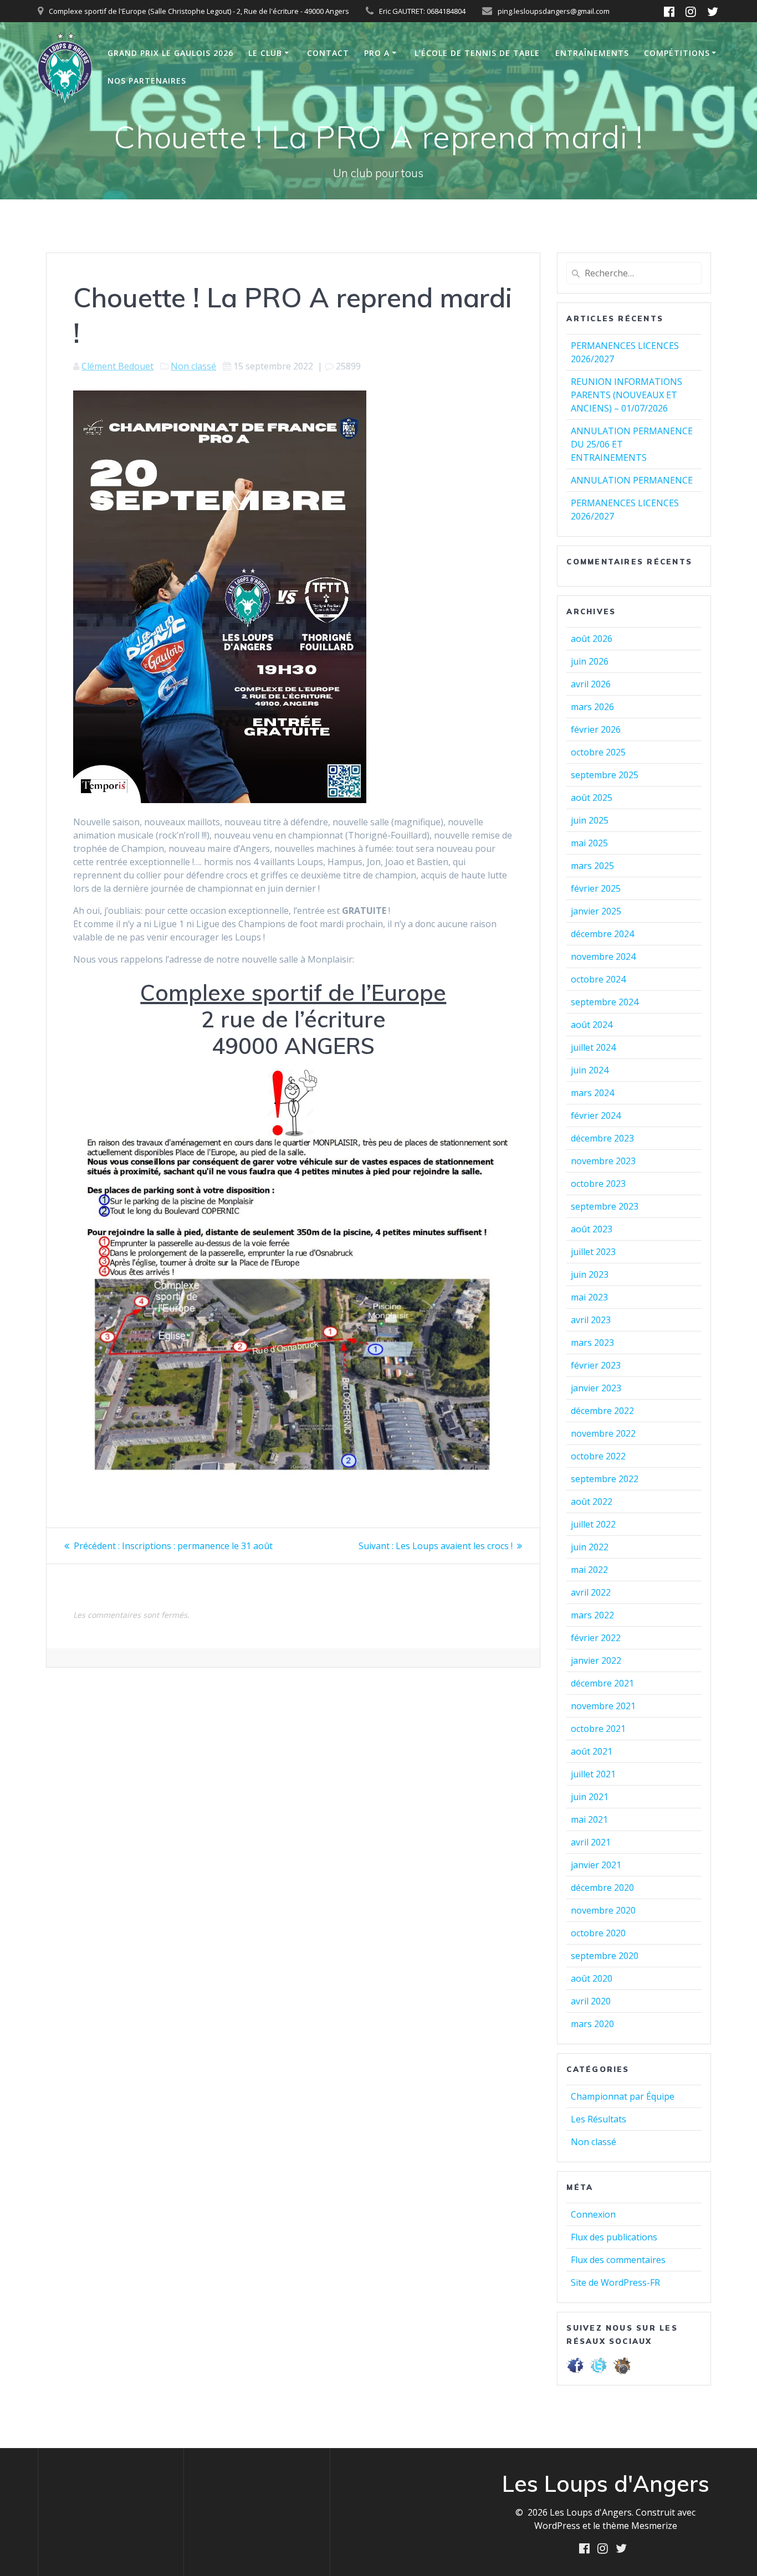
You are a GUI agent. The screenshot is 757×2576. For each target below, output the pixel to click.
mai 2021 (589, 1819)
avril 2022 (591, 1592)
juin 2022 (590, 1547)
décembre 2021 (602, 1683)
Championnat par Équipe (623, 2096)
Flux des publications (614, 2237)
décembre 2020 (602, 1888)
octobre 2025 (598, 752)
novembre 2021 (603, 1706)
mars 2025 (592, 866)
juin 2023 (590, 1274)
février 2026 (596, 729)
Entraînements (592, 53)
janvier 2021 (596, 1865)
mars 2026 (592, 707)
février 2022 (596, 1638)
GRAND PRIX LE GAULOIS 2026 (170, 53)
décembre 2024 (602, 934)
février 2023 (596, 1365)
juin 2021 (590, 1797)
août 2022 (592, 1502)
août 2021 (592, 1751)
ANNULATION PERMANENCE (632, 480)
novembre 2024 (603, 957)
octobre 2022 (598, 1456)
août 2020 (592, 1978)
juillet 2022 (593, 1524)
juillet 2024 (593, 1047)
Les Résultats (599, 2119)
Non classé (193, 366)
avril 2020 (591, 2001)
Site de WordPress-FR (615, 2282)
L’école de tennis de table (477, 53)
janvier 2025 (596, 911)
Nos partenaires (147, 81)
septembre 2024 (605, 1002)
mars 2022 (592, 1615)
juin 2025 (590, 820)
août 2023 (592, 1229)
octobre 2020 (598, 1933)
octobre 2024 (598, 979)
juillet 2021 (593, 1774)
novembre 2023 (603, 1161)
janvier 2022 (596, 1660)
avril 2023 (591, 1320)
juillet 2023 (593, 1252)
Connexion (593, 2214)
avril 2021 (591, 1842)
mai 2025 (589, 843)
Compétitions (677, 53)
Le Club (265, 53)
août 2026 (592, 639)
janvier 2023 (596, 1388)
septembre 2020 (605, 1956)
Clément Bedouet (117, 366)
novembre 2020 (603, 1910)
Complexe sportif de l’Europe (293, 993)
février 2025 (596, 888)
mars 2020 (592, 2024)
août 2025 (592, 798)
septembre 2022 (605, 1479)
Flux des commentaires (618, 2260)
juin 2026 (590, 661)
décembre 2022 (602, 1411)
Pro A (377, 53)
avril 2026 (591, 684)
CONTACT (328, 53)
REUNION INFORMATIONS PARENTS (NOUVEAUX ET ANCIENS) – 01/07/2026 (626, 395)
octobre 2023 (598, 1184)
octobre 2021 (598, 1729)
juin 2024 (590, 1070)
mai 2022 (589, 1570)
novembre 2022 (603, 1433)
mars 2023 (592, 1343)
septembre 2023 (605, 1206)
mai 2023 (589, 1297)
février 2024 (596, 1115)
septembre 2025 (605, 775)
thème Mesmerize (640, 2526)
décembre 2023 (602, 1138)
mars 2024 (592, 1093)
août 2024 (592, 1025)
